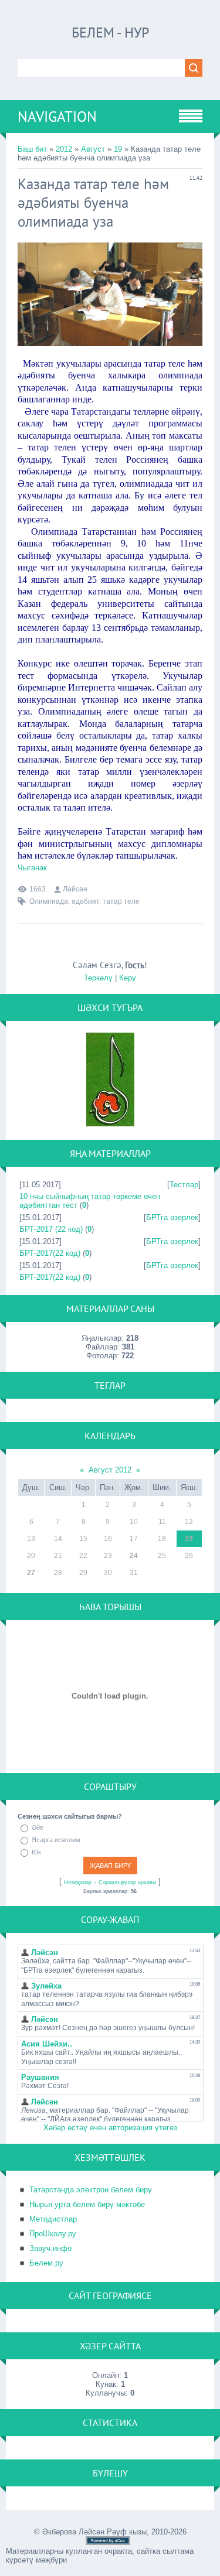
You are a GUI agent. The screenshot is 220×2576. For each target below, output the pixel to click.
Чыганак (32, 868)
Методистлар (53, 2219)
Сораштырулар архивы (127, 1883)
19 (118, 149)
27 (31, 1573)
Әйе (38, 1827)
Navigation (57, 117)
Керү (128, 978)
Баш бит (32, 149)
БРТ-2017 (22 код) (51, 1229)
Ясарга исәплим (56, 1840)
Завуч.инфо (50, 2248)
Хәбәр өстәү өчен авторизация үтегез (110, 2128)
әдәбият (85, 901)
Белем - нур (110, 33)
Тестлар (184, 1185)
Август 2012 (110, 1470)
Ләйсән (75, 889)
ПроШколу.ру (53, 2234)
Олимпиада (49, 901)
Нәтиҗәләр (78, 1883)
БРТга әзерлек (172, 1217)
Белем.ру (46, 2263)
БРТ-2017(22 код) (50, 1253)
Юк (36, 1852)
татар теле (121, 901)
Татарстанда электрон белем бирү (91, 2190)
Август (93, 149)
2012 (64, 149)
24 (134, 1556)
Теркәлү (98, 978)
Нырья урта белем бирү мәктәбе (87, 2204)
